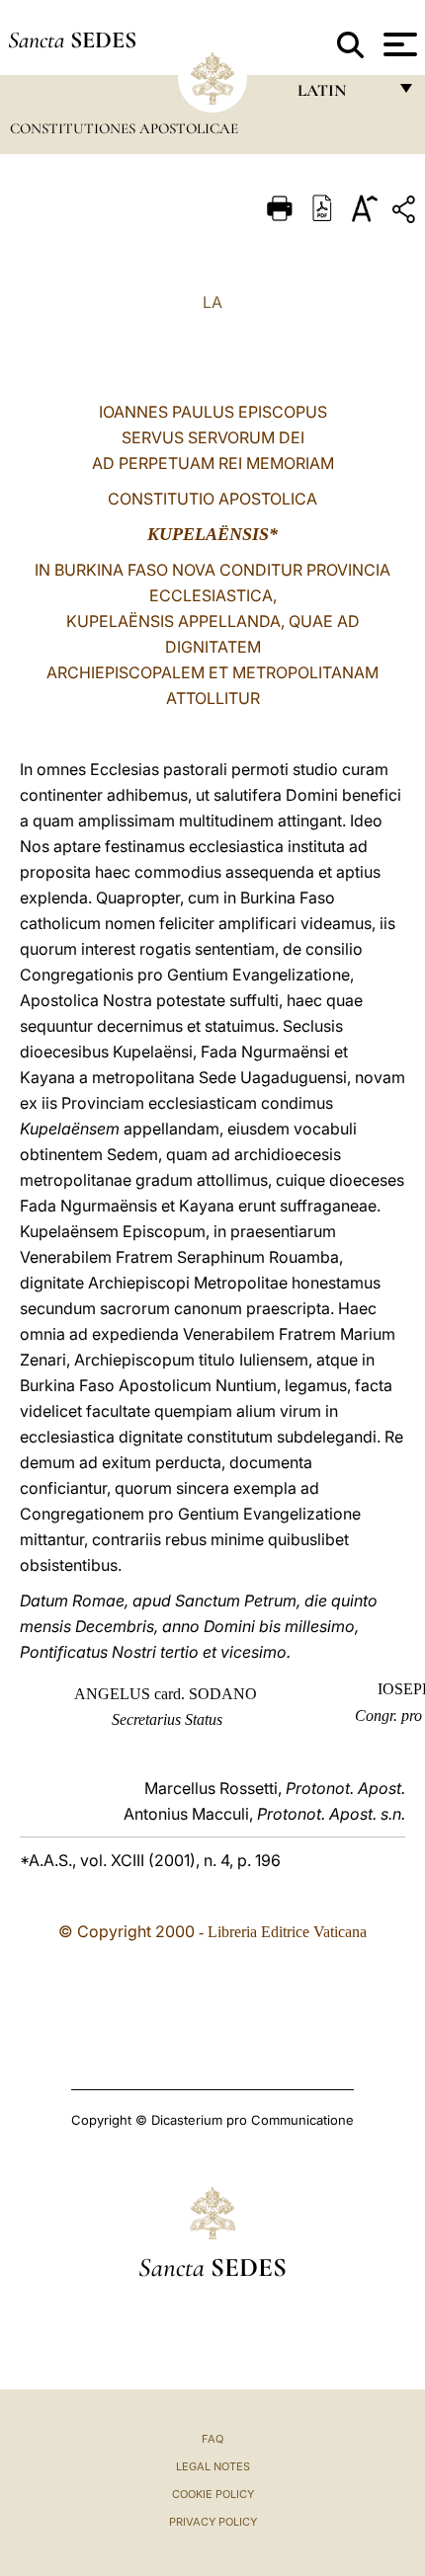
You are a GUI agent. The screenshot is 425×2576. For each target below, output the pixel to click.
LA (212, 302)
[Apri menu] (398, 44)
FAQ (212, 2439)
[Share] (406, 213)
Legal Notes (213, 2466)
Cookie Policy (213, 2494)
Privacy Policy (213, 2522)
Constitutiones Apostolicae (124, 128)
